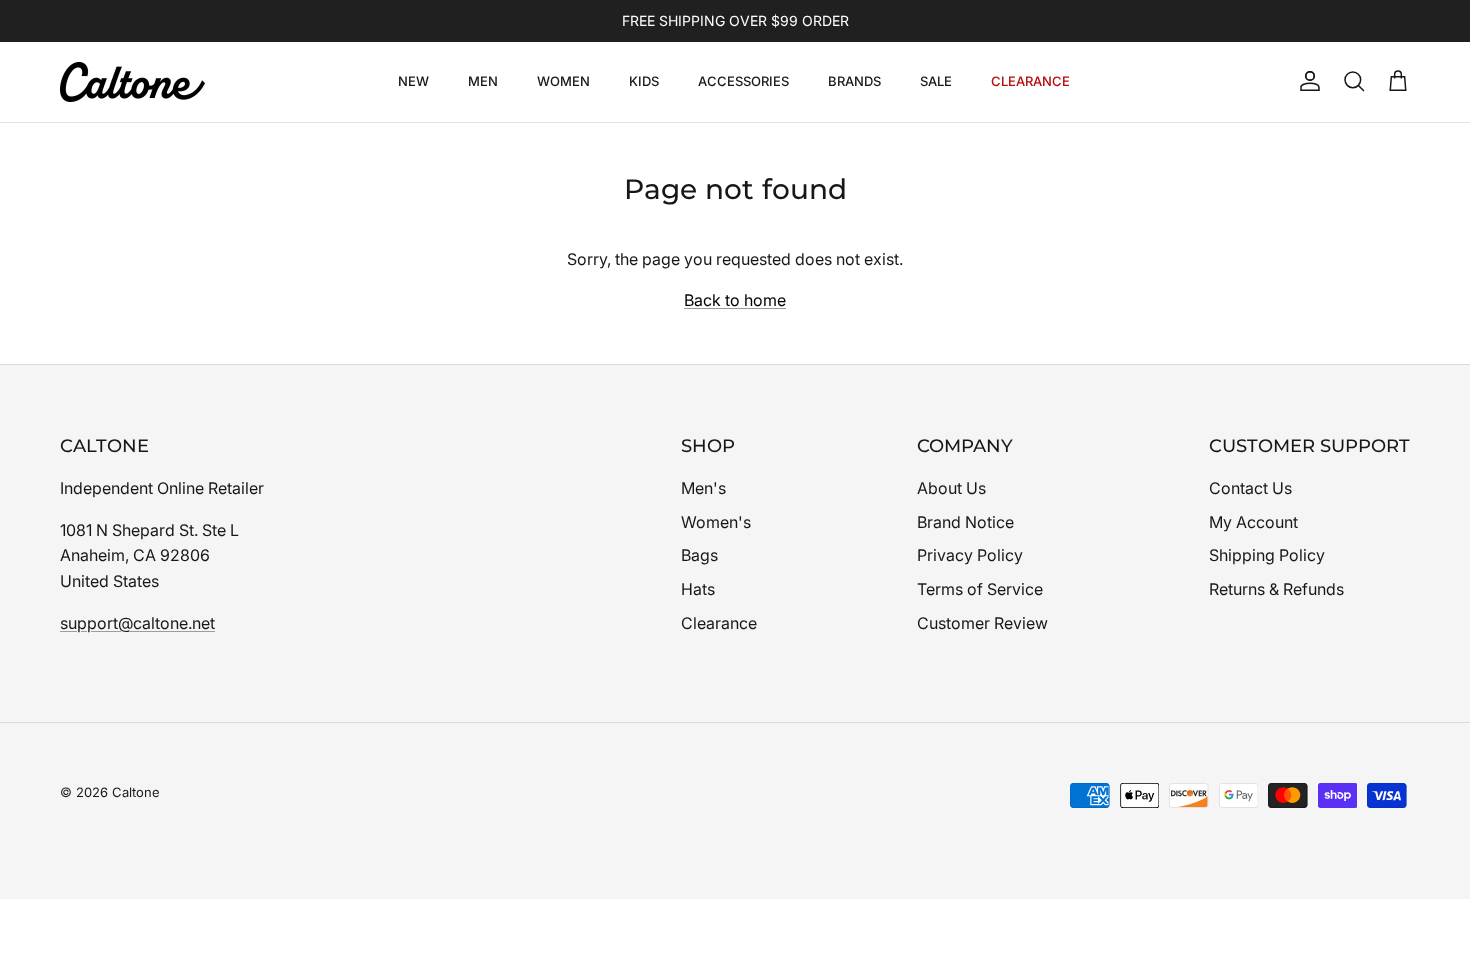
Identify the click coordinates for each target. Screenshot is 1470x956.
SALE (936, 81)
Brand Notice (965, 522)
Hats (698, 589)
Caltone (136, 792)
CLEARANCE (1030, 81)
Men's (703, 488)
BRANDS (854, 81)
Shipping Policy (1267, 555)
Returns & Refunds (1276, 589)
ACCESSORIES (743, 81)
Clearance (719, 623)
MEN (483, 81)
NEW (413, 81)
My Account (1253, 522)
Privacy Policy (970, 555)
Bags (699, 555)
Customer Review (982, 623)
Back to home (735, 300)
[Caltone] (132, 82)
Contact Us (1250, 488)
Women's (716, 522)
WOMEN (563, 81)
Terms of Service (980, 589)
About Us (951, 488)
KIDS (644, 81)
